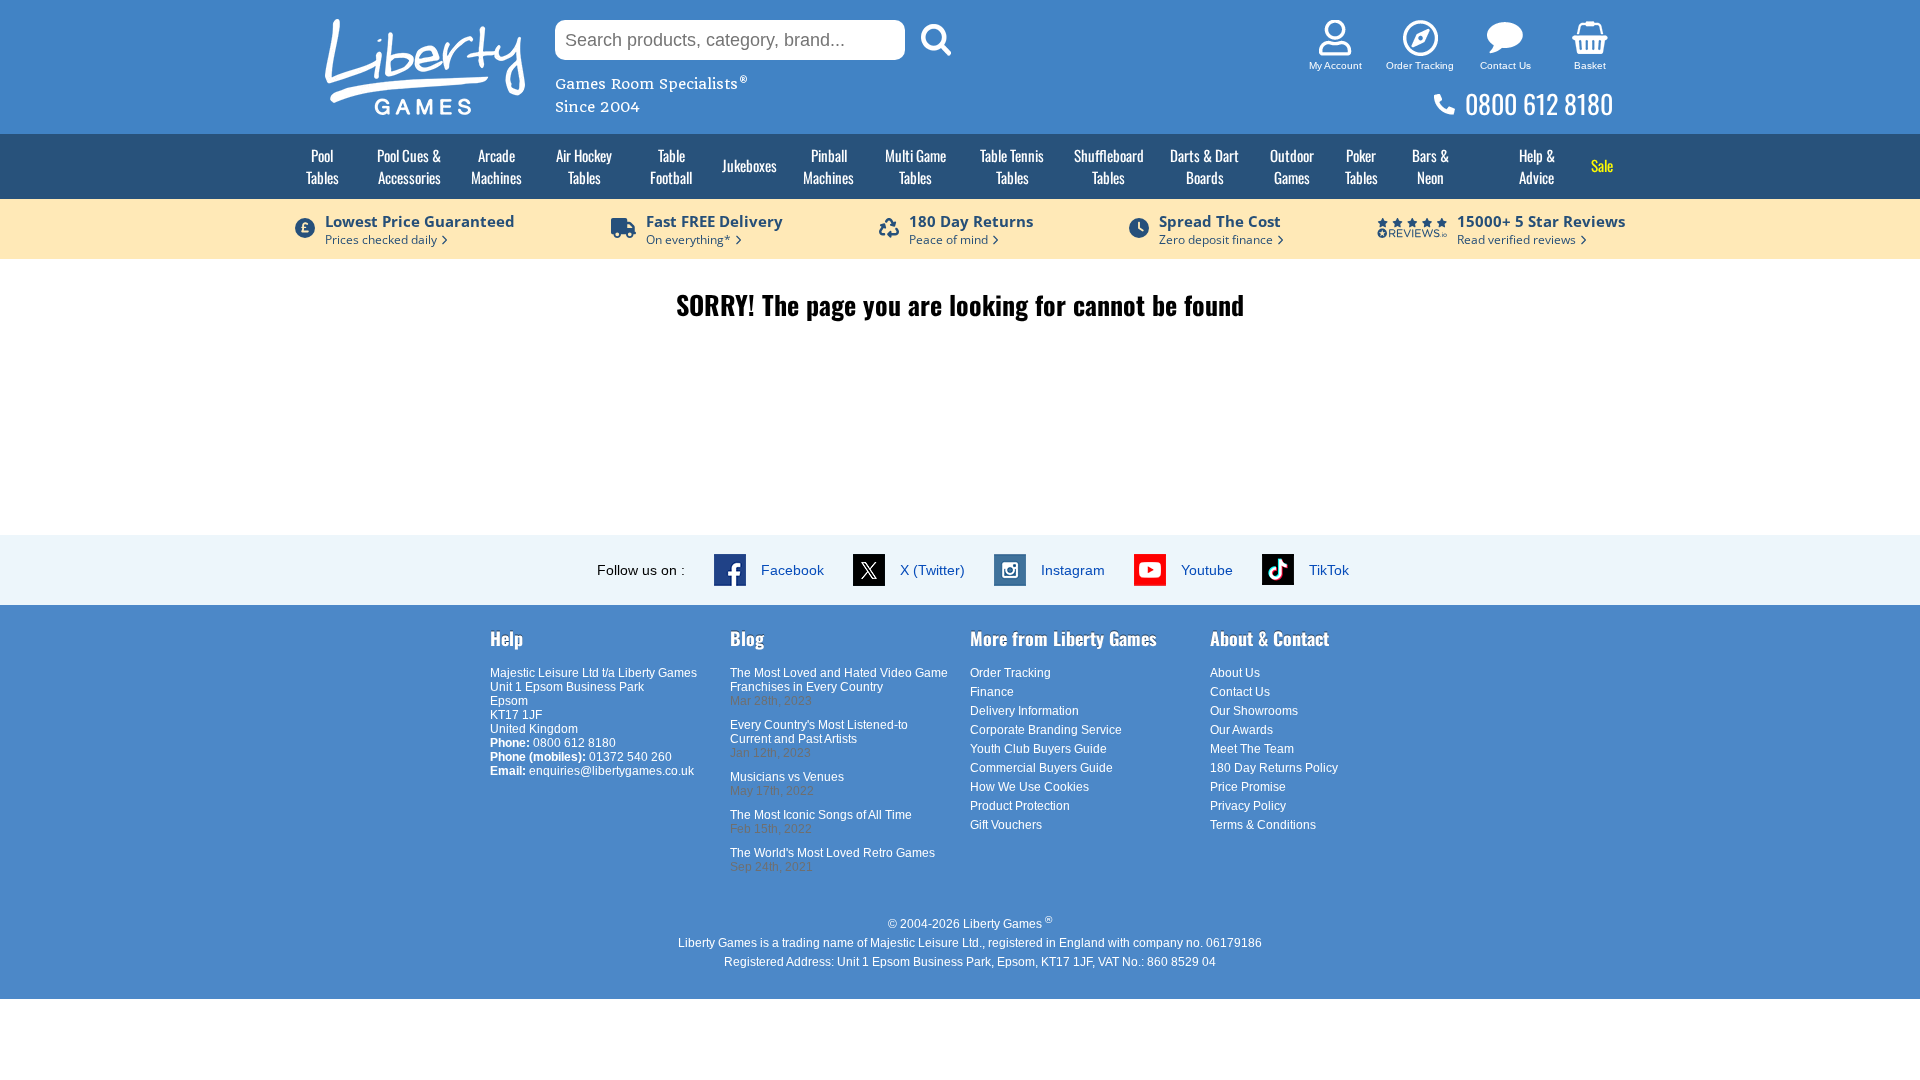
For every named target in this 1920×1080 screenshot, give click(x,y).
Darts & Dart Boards (1204, 166)
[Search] (936, 40)
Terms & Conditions (1263, 825)
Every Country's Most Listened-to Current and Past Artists (819, 732)
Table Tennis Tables (1012, 166)
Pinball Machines (828, 166)
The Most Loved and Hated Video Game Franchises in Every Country (839, 680)
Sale (1602, 165)
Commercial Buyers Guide (1041, 768)
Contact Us (1240, 692)
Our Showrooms (1254, 711)
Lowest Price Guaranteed (420, 221)
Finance (992, 692)
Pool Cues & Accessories (409, 166)
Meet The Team (1252, 749)
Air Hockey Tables (584, 166)
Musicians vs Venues (787, 777)
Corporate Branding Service (1046, 730)
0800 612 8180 (1539, 103)
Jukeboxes (749, 165)
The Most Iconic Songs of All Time (821, 815)
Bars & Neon (1430, 166)
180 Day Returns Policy (1274, 768)
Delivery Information (1024, 711)
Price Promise (1248, 787)
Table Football (671, 166)
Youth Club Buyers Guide (1038, 749)
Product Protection (1020, 806)
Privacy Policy (1248, 806)
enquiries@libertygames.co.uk (611, 771)
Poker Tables (1361, 166)
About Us (1235, 673)
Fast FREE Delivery (714, 221)
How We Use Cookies (1029, 787)
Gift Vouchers (1006, 825)
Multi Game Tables (915, 166)
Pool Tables (322, 166)
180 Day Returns (971, 221)
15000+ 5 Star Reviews (1541, 221)
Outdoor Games (1292, 166)
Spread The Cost (1220, 221)
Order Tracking (1010, 673)
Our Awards (1241, 730)
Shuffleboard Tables (1109, 166)
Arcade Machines (496, 166)
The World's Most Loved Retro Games (832, 853)
